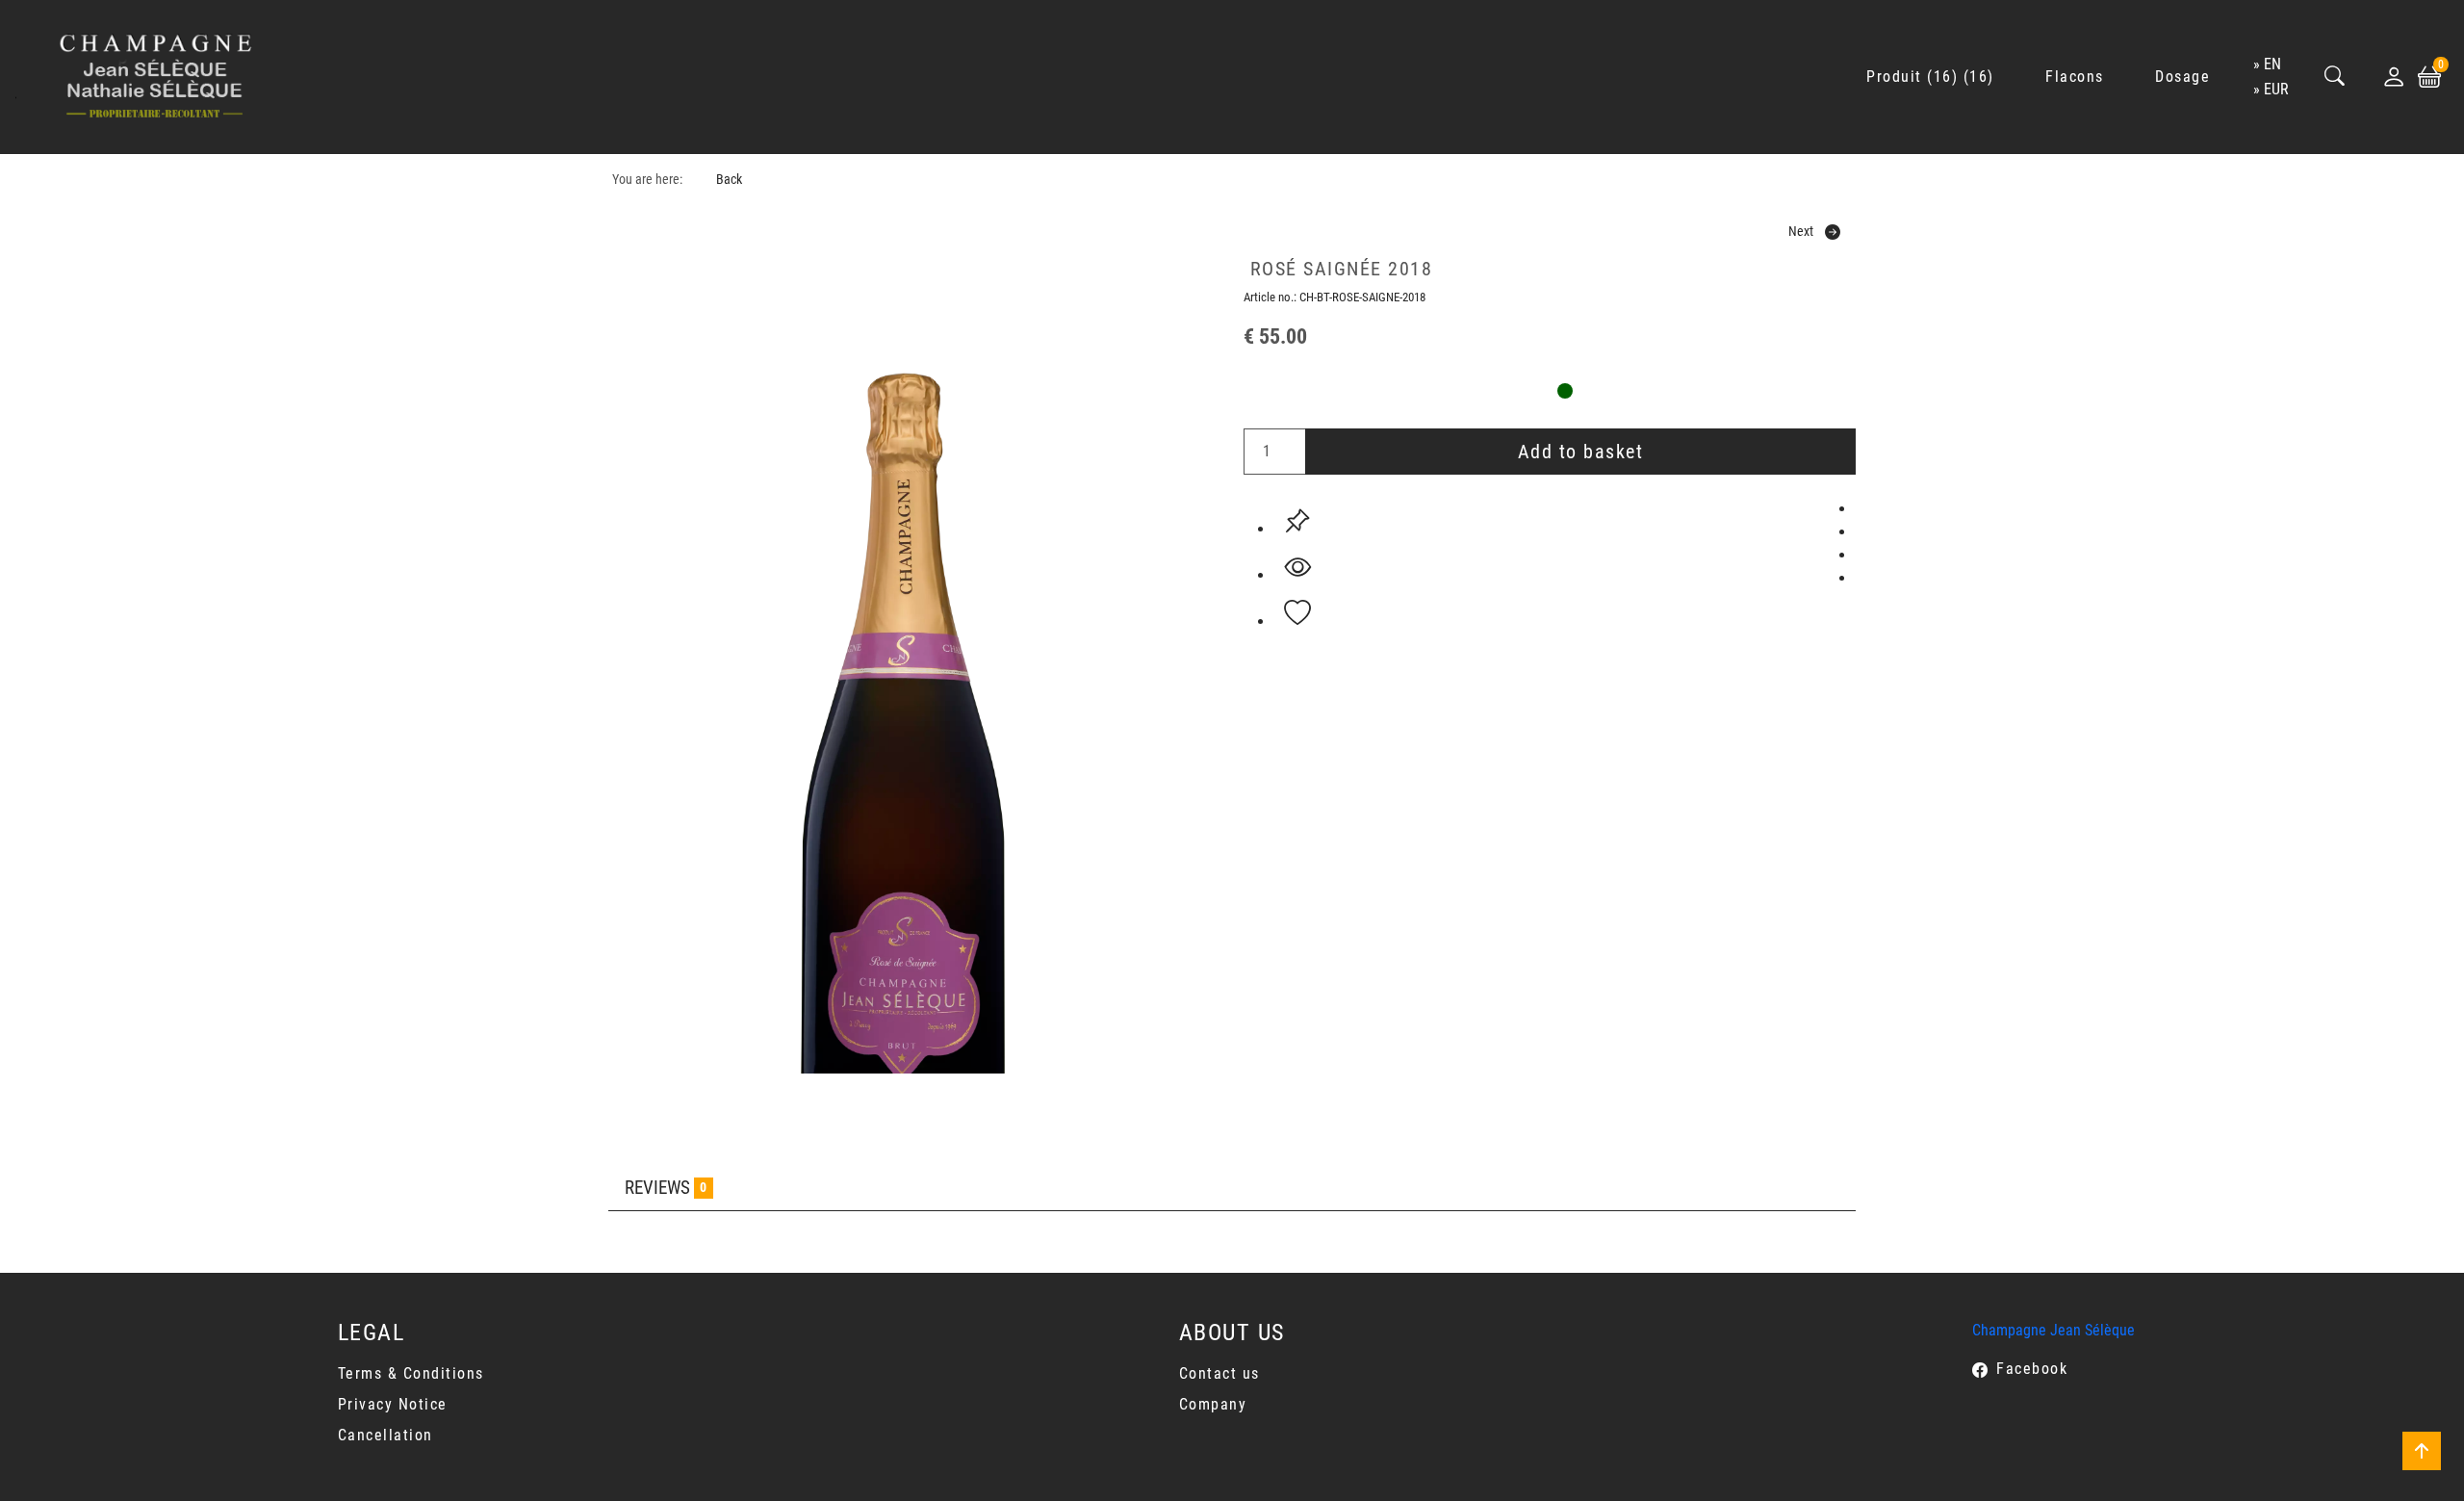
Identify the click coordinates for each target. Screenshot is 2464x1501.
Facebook (2032, 1369)
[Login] (2394, 77)
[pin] (1297, 521)
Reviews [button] (666, 1188)
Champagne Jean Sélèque (2053, 1330)
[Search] (2335, 78)
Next (1801, 232)
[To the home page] (156, 77)
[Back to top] (2422, 1451)
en (2272, 64)
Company (1213, 1404)
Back (729, 180)
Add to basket (1581, 452)
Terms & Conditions (411, 1373)
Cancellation (385, 1435)
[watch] (1297, 567)
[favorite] (1297, 613)
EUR (2276, 89)
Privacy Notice (393, 1404)
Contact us (1219, 1373)
